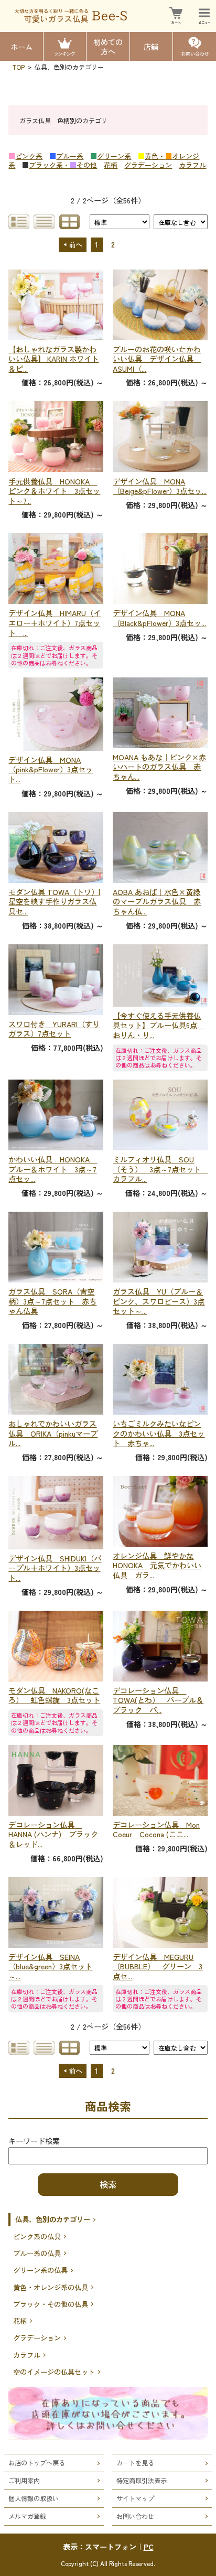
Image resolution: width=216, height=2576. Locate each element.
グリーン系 (114, 156)
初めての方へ (108, 46)
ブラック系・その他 (63, 165)
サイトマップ (135, 2498)
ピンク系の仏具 (37, 2237)
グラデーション (148, 165)
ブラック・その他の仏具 (51, 2304)
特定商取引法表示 (142, 2480)
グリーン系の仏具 (40, 2270)
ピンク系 (29, 156)
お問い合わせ (135, 2516)
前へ (75, 245)
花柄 (111, 165)
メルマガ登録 (27, 2516)
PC (149, 2546)
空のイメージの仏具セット (54, 2372)
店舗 (151, 46)
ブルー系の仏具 (37, 2253)
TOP (18, 67)
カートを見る (135, 2462)
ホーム (21, 46)
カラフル (192, 165)
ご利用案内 (24, 2480)
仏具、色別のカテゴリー (53, 2219)
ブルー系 (70, 156)
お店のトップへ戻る (37, 2462)
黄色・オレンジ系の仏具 (51, 2287)
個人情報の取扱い (34, 2498)
